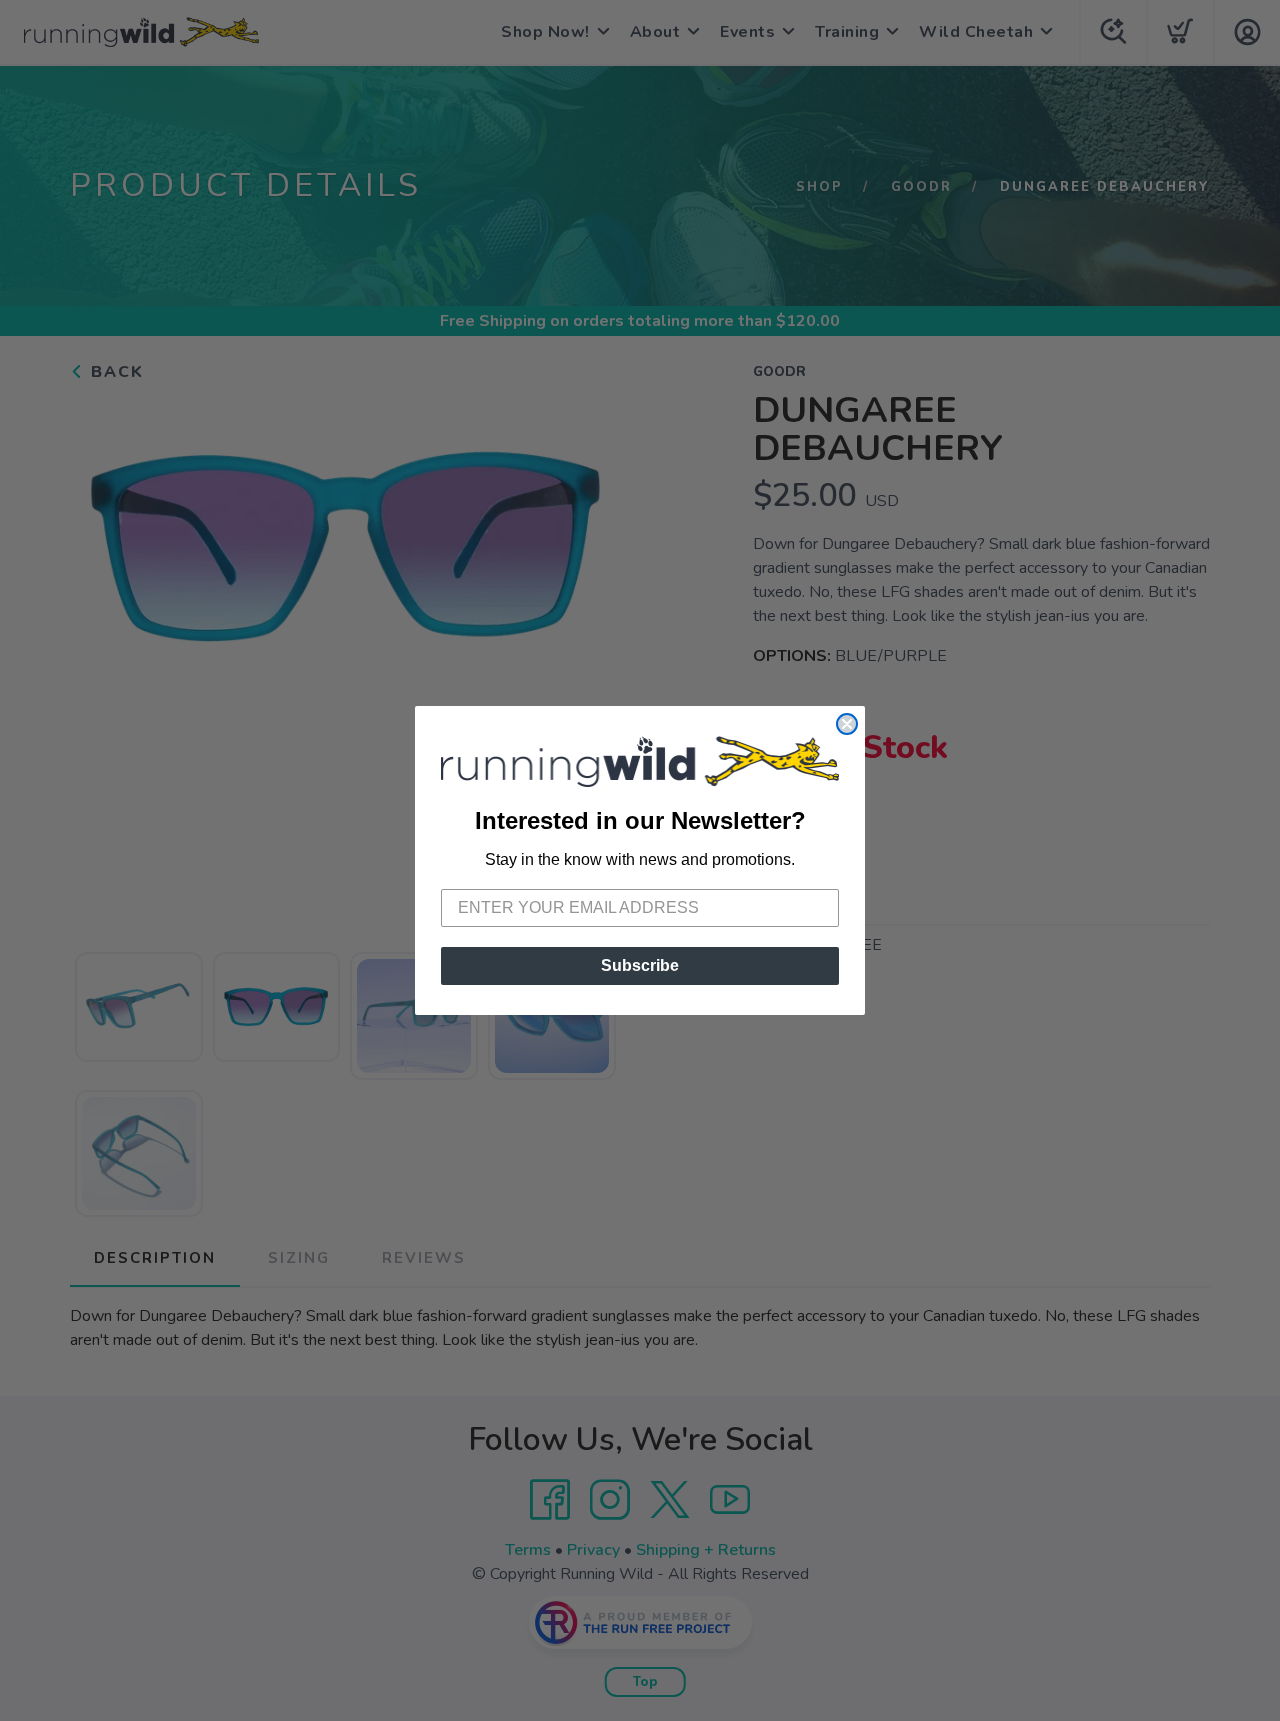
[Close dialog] (847, 724)
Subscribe (640, 965)
